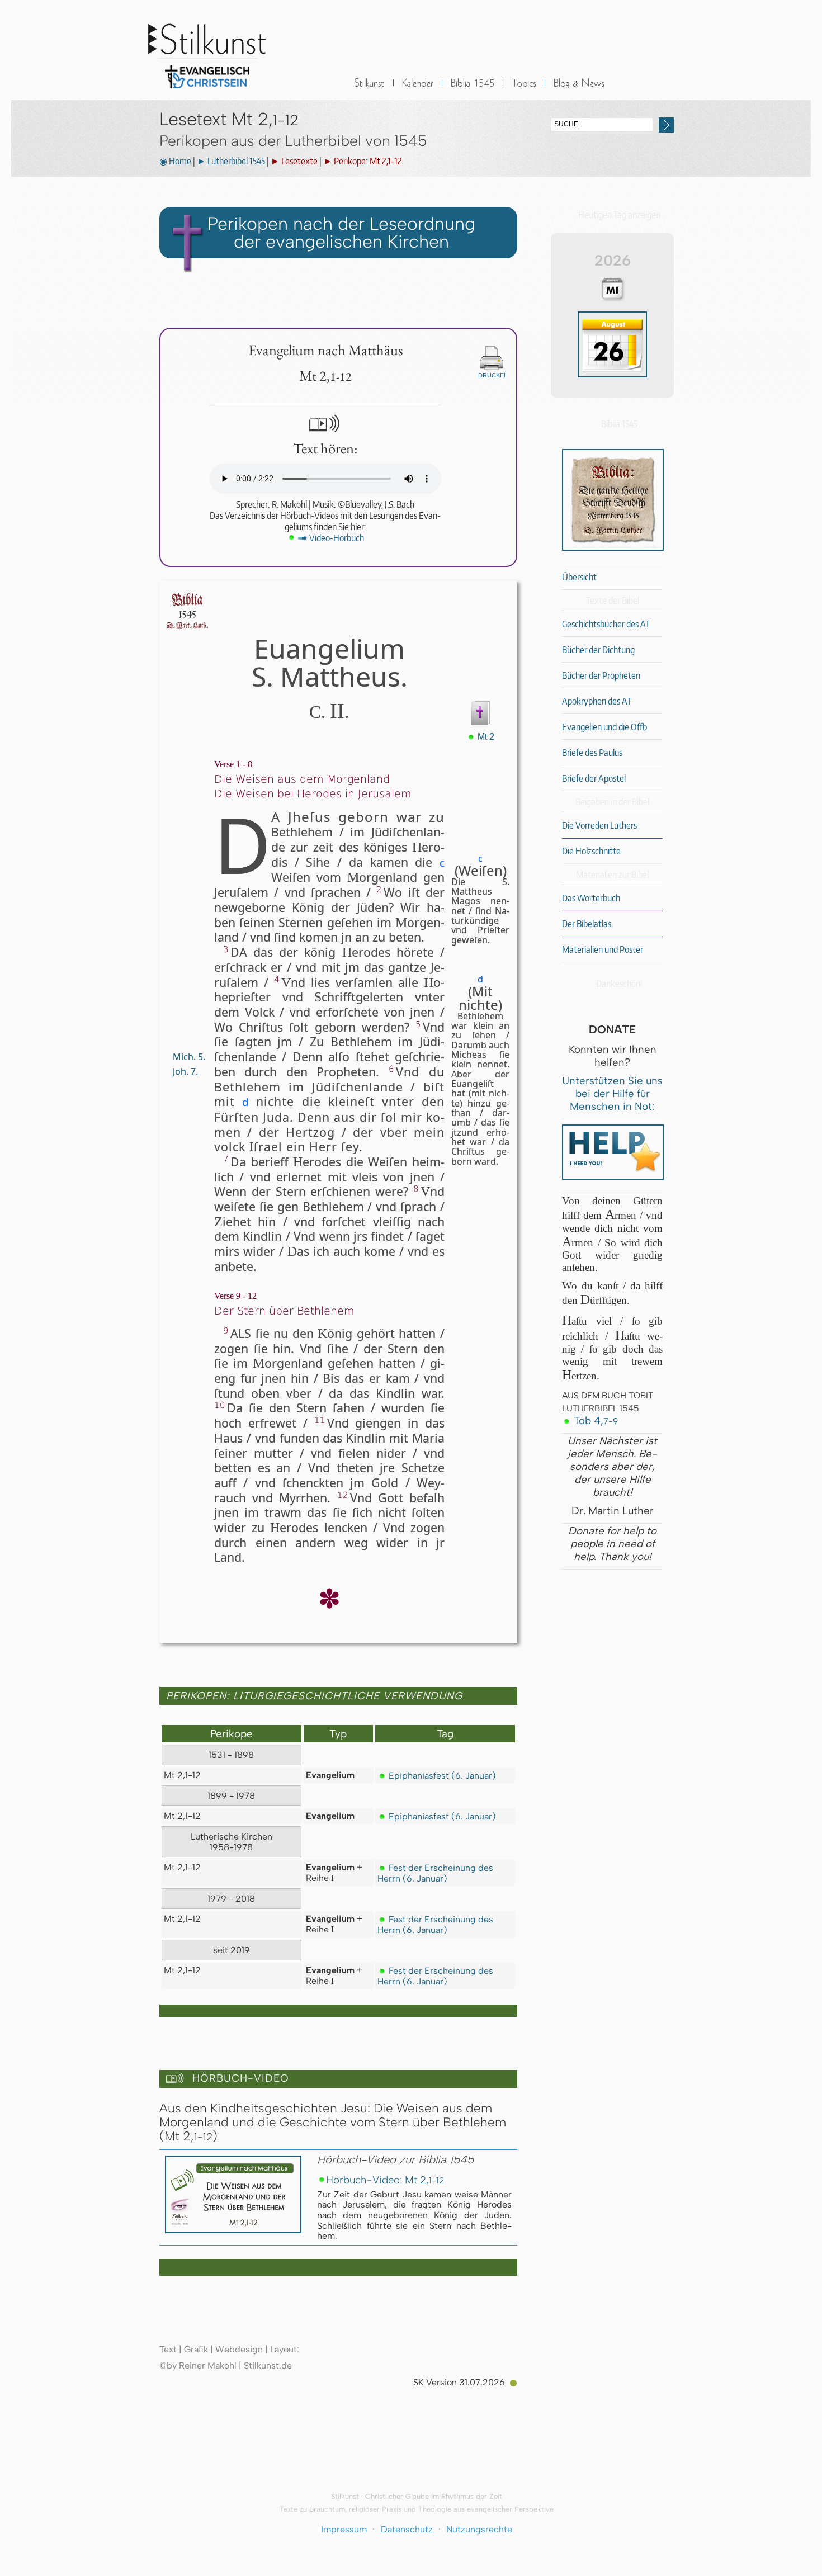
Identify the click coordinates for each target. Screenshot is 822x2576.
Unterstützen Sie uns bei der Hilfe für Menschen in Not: (612, 1093)
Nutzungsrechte (479, 2529)
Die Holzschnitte (591, 851)
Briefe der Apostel (594, 778)
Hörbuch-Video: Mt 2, (385, 2180)
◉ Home (175, 161)
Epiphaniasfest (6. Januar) (441, 1776)
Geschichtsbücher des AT (606, 624)
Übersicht (579, 577)
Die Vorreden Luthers (599, 825)
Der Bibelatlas (587, 924)
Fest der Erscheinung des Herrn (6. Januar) (435, 1873)
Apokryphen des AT (597, 701)
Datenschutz (407, 2529)
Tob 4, (594, 1421)
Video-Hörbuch (331, 538)
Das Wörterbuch (591, 898)
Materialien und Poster (603, 949)
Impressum (344, 2529)
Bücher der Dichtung (598, 650)
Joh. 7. (184, 1071)
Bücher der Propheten (601, 675)
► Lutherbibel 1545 (231, 161)
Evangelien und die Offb (604, 727)
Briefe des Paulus (592, 753)
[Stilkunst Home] (207, 91)
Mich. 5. (188, 1057)
